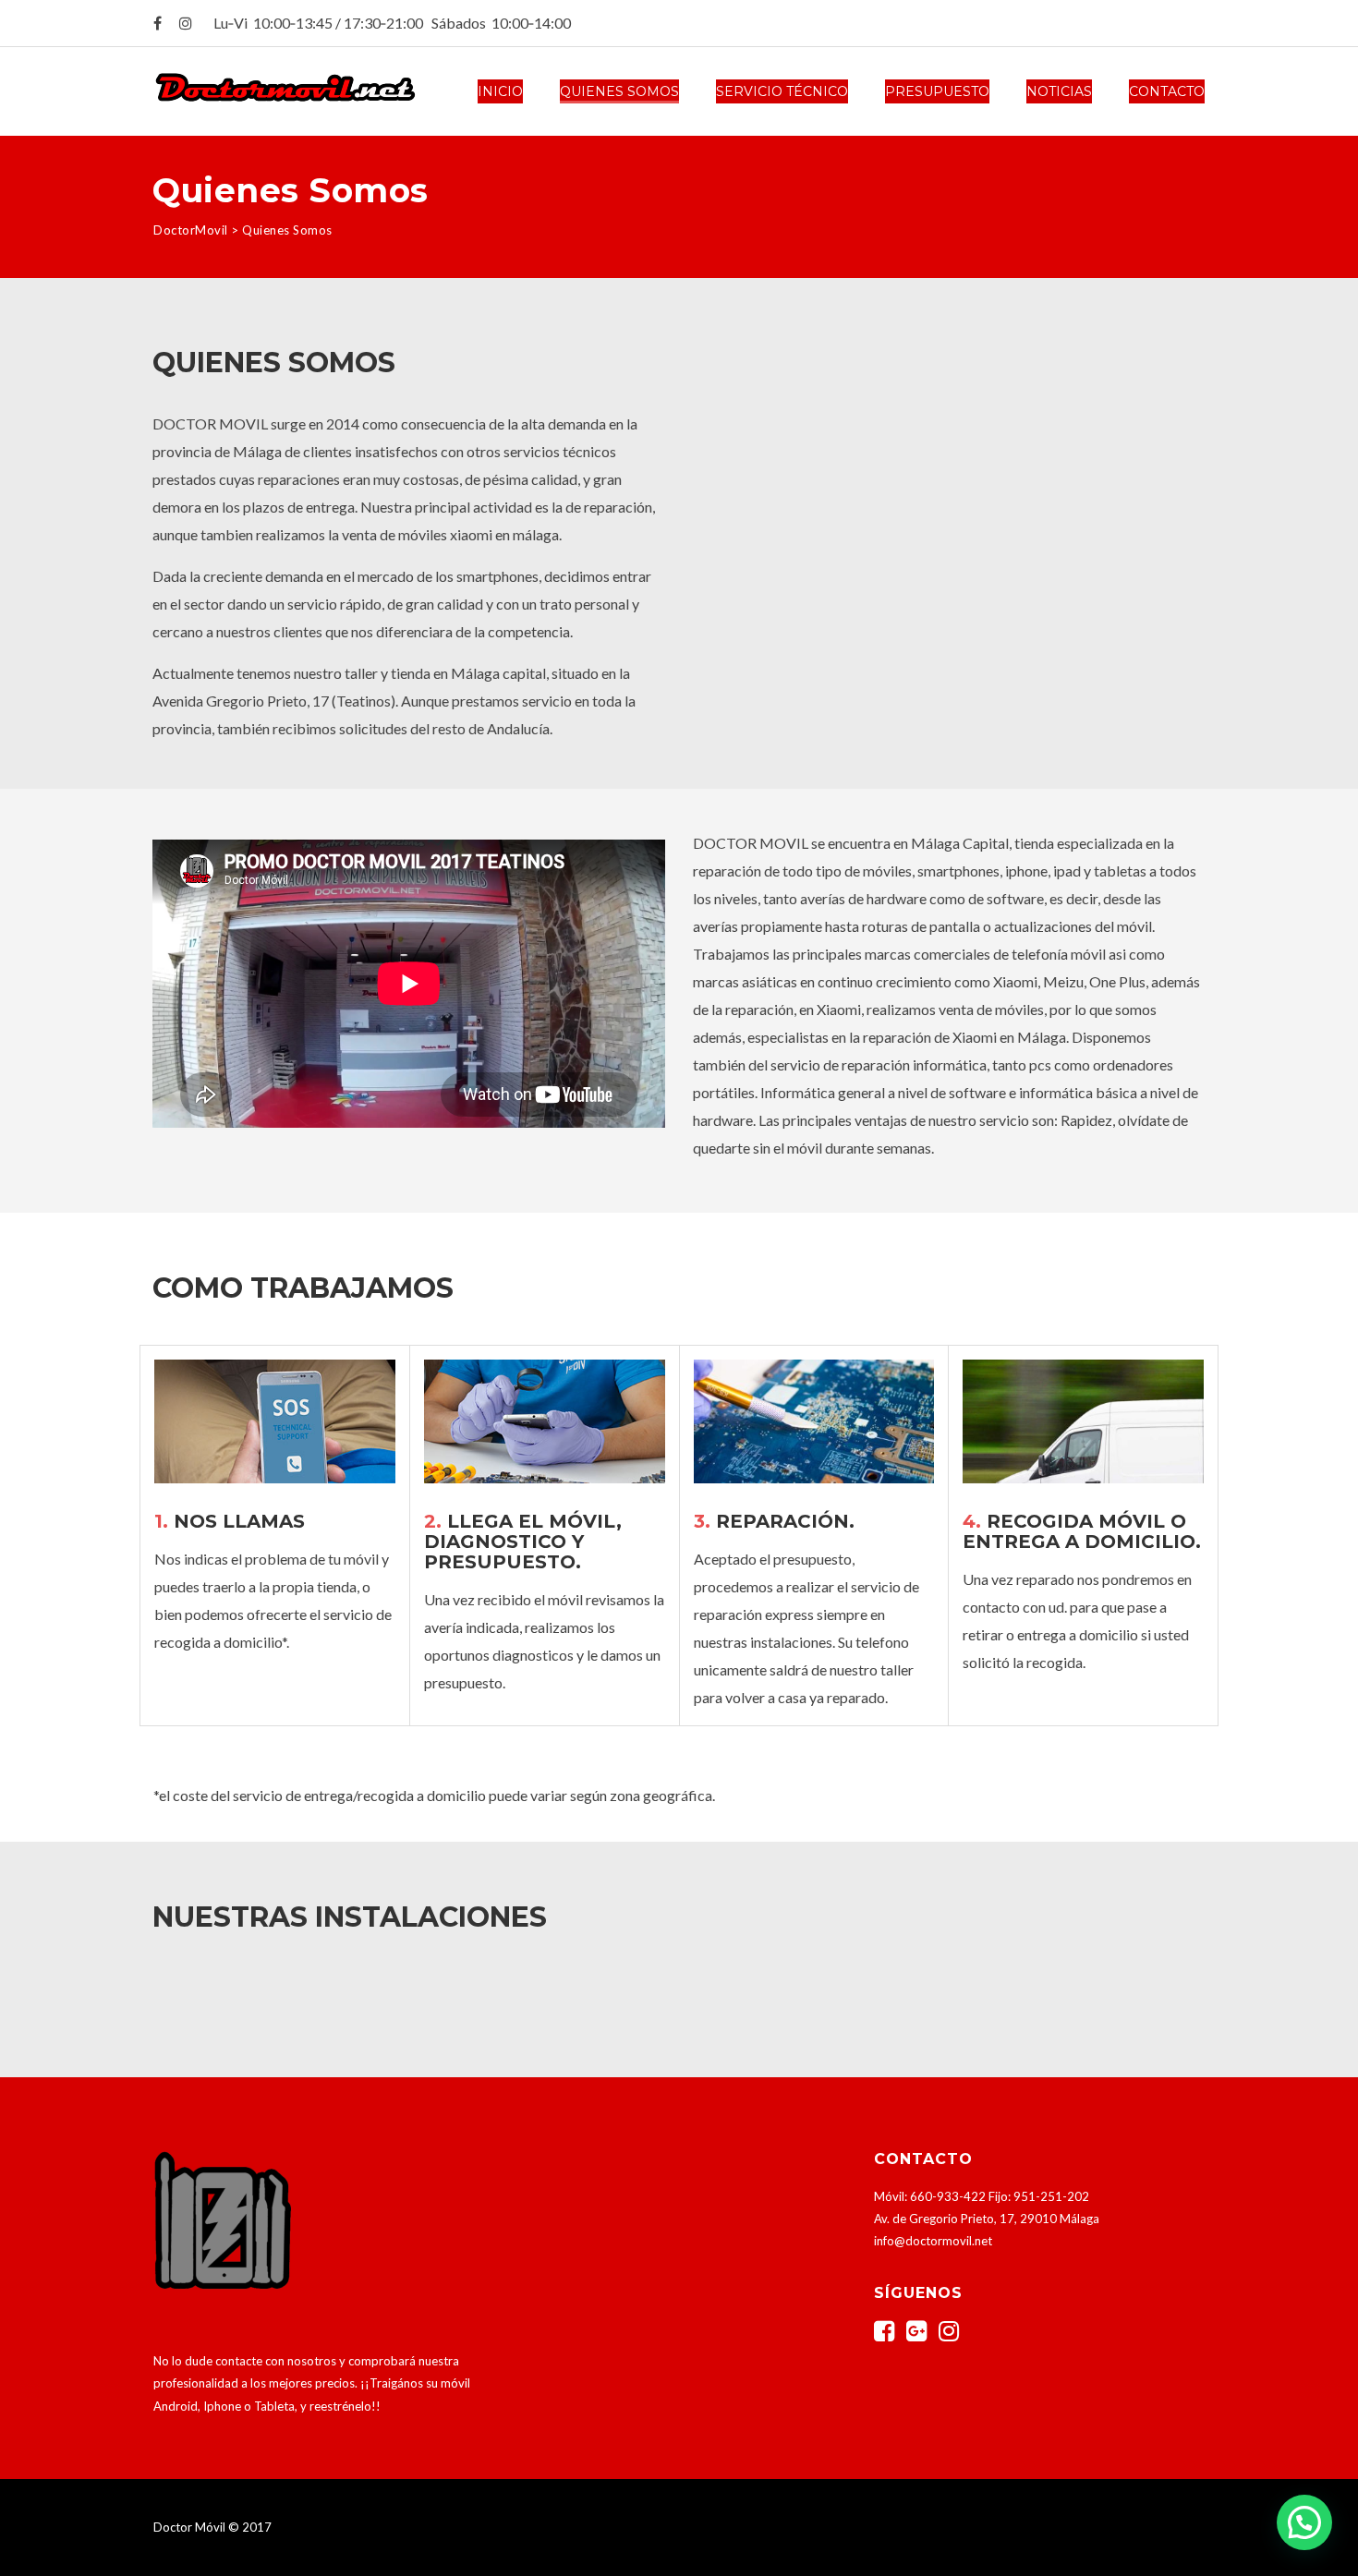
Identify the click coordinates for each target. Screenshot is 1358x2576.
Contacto (1167, 91)
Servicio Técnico (782, 91)
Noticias (1059, 91)
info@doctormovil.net (933, 2241)
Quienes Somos (619, 91)
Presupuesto (937, 91)
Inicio (500, 91)
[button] (1304, 2522)
